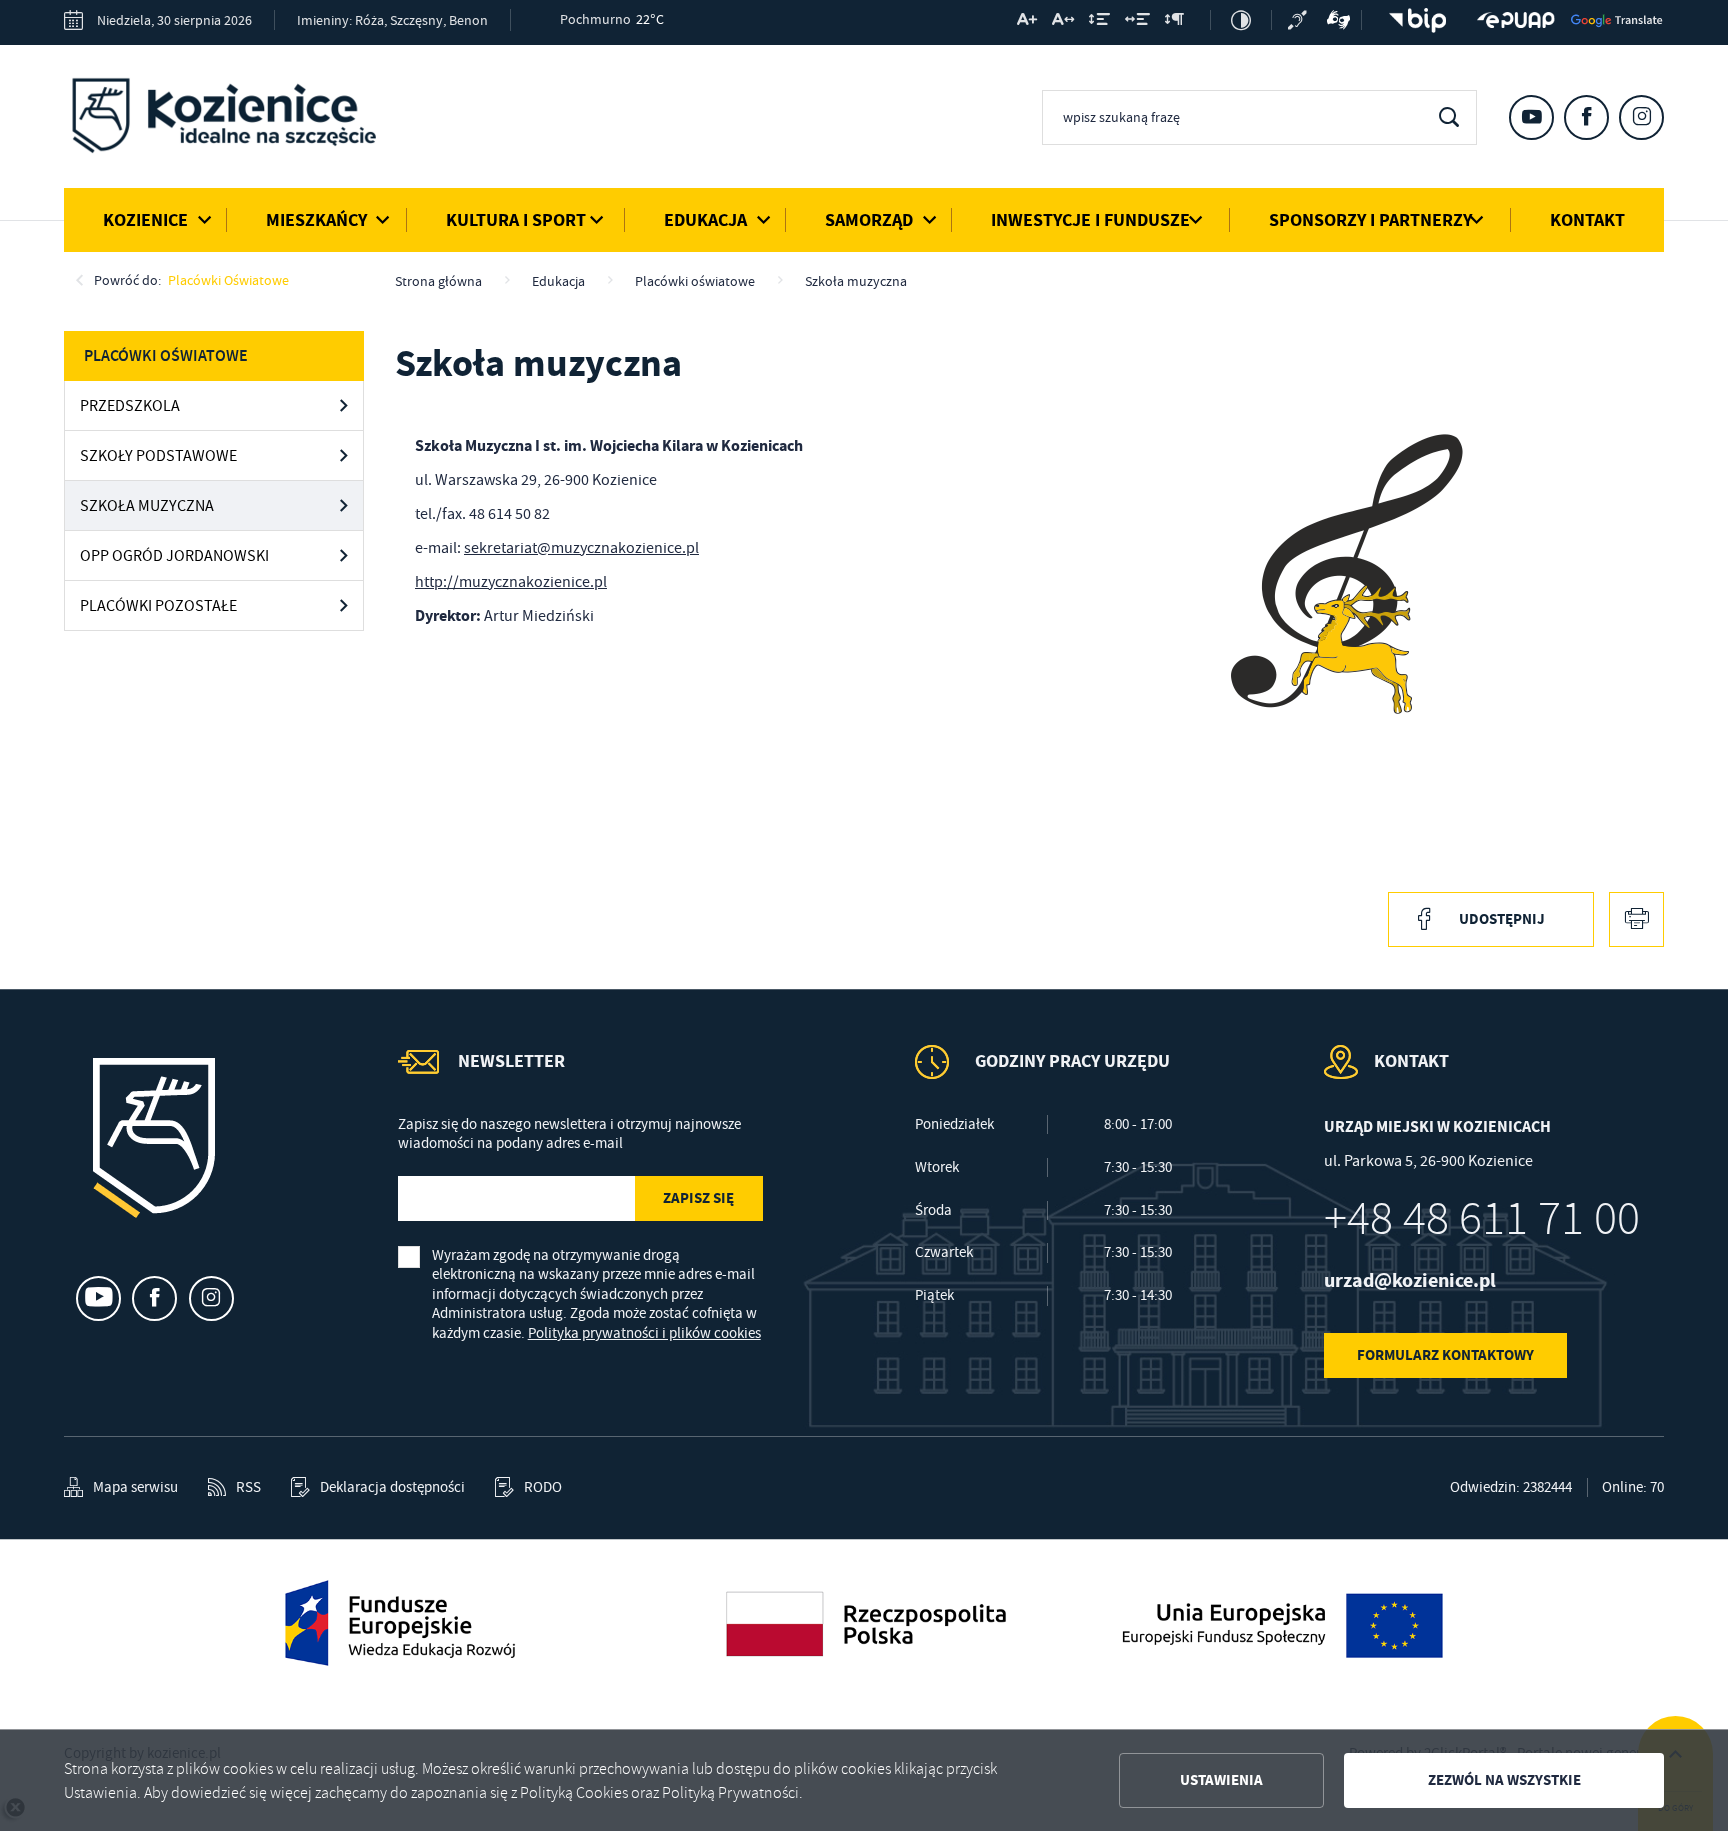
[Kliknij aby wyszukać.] (1448, 117)
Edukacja (705, 220)
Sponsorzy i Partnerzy (1370, 220)
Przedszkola (130, 406)
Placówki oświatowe (228, 280)
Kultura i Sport (516, 220)
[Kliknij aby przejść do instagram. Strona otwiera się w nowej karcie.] (1641, 117)
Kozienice (145, 220)
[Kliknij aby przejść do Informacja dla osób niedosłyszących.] (1300, 20)
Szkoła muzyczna (147, 506)
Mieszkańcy (316, 220)
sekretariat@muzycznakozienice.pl (581, 548)
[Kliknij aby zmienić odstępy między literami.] (1063, 23)
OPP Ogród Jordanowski (174, 556)
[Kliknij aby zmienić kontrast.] (1241, 20)
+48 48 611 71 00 (1482, 1219)
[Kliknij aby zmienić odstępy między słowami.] (1137, 23)
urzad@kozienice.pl (1410, 1280)
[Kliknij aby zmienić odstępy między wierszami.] (1099, 23)
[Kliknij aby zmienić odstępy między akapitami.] (1174, 23)
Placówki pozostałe (158, 606)
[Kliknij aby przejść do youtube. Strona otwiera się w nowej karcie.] (1531, 117)
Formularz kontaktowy (1445, 1355)
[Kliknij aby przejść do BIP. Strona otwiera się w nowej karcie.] (1412, 20)
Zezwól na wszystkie (1504, 1780)
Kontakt (1587, 220)
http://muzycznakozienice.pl (511, 582)
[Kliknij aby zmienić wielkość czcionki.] (1027, 23)
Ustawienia (1221, 1780)
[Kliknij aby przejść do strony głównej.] (239, 119)
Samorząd (869, 220)
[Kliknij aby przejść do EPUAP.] (1516, 20)
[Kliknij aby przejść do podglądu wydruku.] (1636, 919)
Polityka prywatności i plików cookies (644, 1333)
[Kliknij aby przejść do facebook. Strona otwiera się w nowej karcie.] (1586, 117)
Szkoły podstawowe (158, 456)
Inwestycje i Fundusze (1090, 220)
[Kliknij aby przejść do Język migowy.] (1339, 20)
